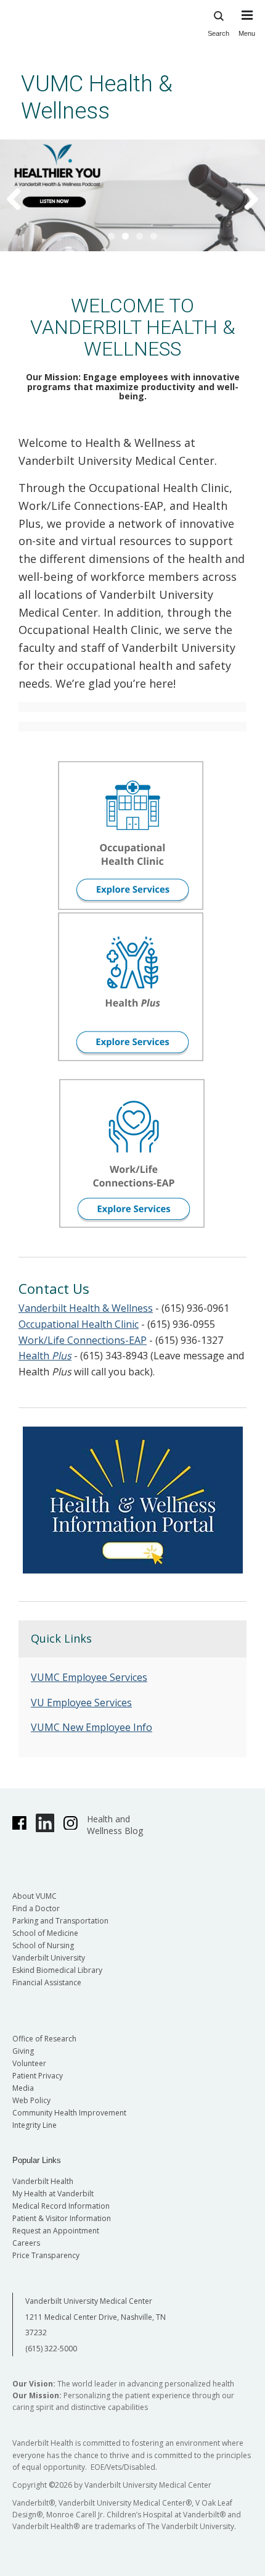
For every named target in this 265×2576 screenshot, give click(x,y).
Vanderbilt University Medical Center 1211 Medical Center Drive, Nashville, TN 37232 (96, 2317)
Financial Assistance (47, 1982)
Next (243, 198)
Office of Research (44, 2039)
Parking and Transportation (60, 1921)
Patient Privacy (38, 2076)
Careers (26, 2243)
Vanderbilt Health (43, 2181)
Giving (23, 2051)
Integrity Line (35, 2125)
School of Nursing (43, 1945)
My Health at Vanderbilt (53, 2194)
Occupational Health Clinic (79, 1324)
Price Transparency (46, 2255)
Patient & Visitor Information (62, 2218)
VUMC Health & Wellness (97, 97)
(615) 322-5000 (51, 2349)
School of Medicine (45, 1933)
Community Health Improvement (69, 2113)
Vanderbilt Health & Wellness (86, 1308)
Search (218, 33)
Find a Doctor (36, 1908)
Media (23, 2088)
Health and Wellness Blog (115, 1825)
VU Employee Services (81, 1703)
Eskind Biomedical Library (57, 1970)
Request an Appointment (56, 2231)
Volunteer (29, 2063)
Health (45, 1356)
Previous (22, 198)
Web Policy (31, 2100)
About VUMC (35, 1896)
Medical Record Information (61, 2206)
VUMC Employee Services (89, 1677)
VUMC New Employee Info (92, 1727)
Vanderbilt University (49, 1958)
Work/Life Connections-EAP (83, 1340)
